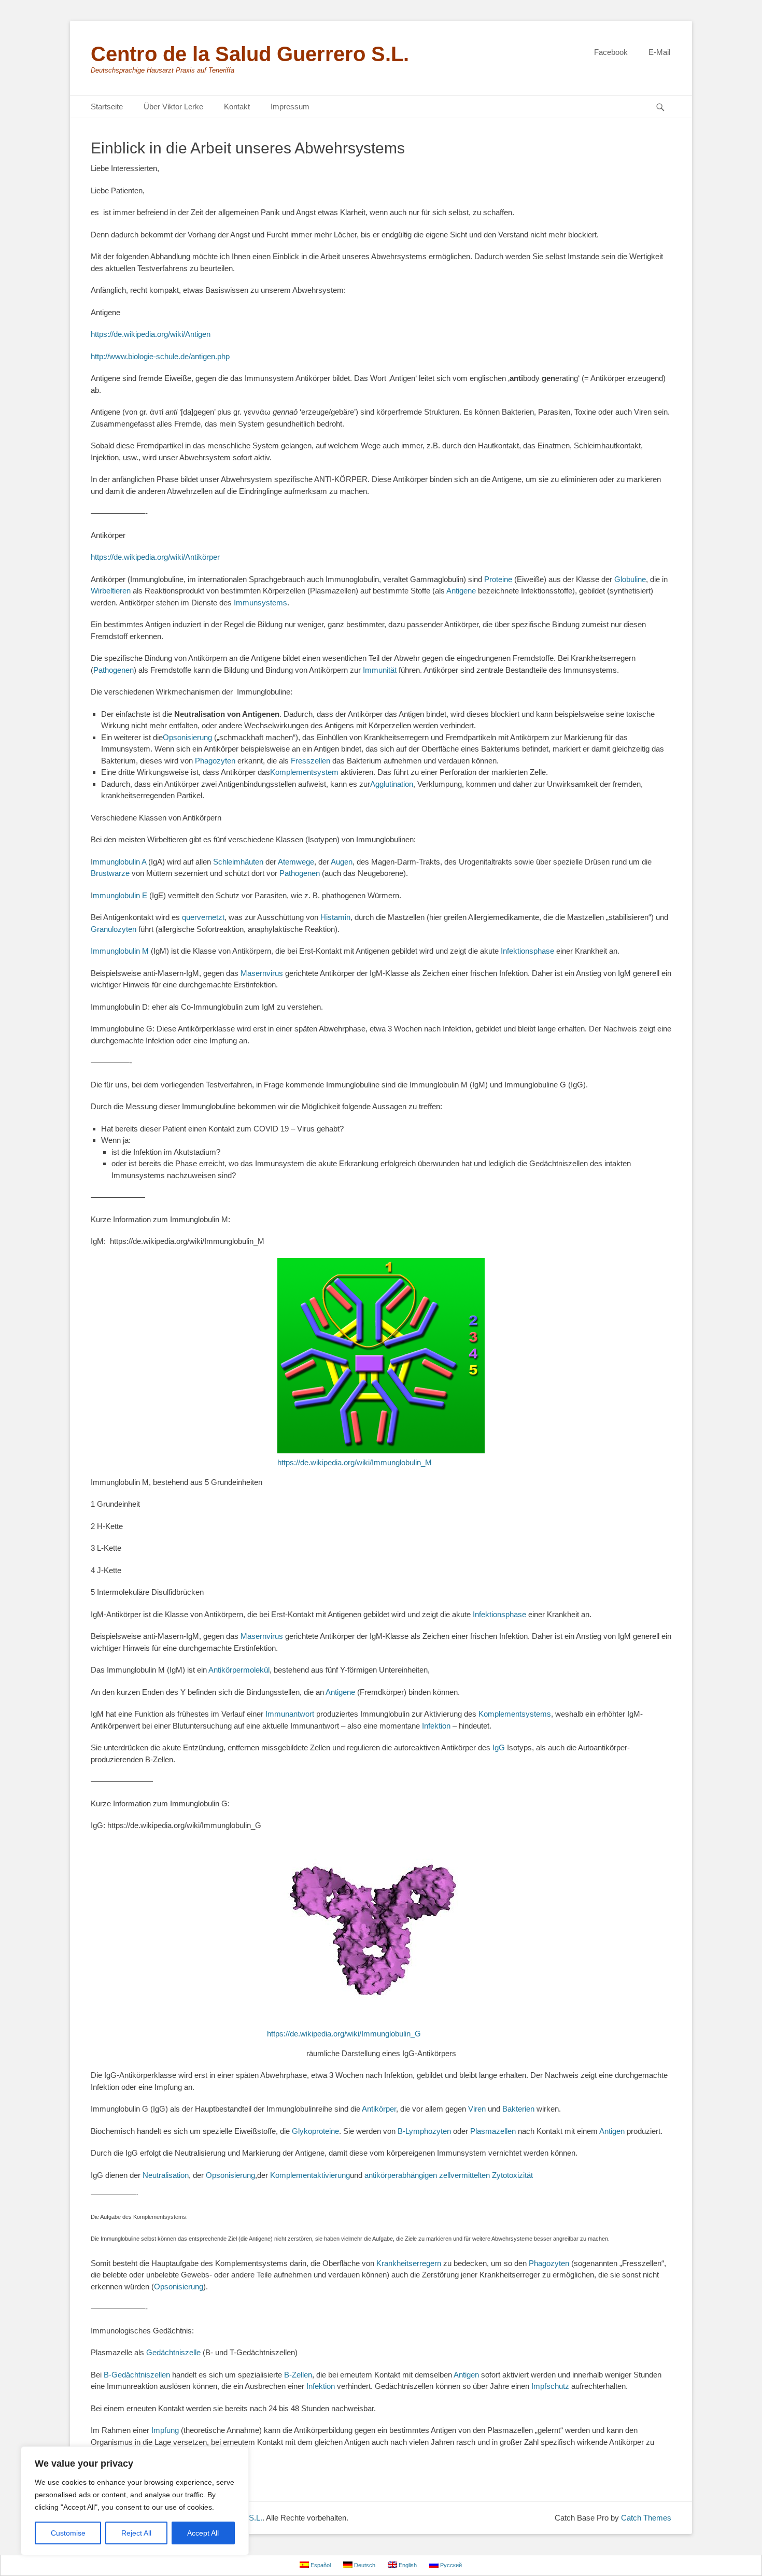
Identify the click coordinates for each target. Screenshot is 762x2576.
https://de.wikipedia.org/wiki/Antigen (151, 334)
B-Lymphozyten (424, 2131)
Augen (342, 862)
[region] (135, 2501)
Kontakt (237, 107)
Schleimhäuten (238, 862)
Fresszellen (311, 761)
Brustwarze (110, 873)
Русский (450, 2565)
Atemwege (296, 862)
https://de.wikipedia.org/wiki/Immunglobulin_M (355, 1462)
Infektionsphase (527, 951)
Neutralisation (166, 2175)
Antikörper (379, 2109)
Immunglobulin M (120, 951)
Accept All (203, 2533)
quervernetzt (203, 917)
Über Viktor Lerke (173, 107)
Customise (68, 2533)
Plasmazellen (493, 2131)
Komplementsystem (304, 772)
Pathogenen (114, 670)
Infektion (436, 1726)
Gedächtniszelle (173, 2352)
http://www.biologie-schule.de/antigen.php (160, 356)
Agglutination (392, 784)
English (407, 2565)
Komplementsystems (515, 1714)
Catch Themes (646, 2518)
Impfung (165, 2430)
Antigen (612, 2131)
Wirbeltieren (111, 591)
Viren (477, 2109)
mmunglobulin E (120, 895)
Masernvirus (262, 973)
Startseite (107, 107)
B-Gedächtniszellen (137, 2375)
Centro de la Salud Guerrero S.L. (250, 54)
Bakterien (518, 2109)
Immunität (380, 670)
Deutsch (364, 2565)
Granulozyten (114, 929)
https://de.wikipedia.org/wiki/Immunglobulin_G (344, 2034)
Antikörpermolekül (239, 1670)
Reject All (136, 2533)
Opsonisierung (187, 737)
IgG (499, 1747)
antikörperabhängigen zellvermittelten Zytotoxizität (449, 2175)
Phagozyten (215, 761)
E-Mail (659, 52)
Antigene (461, 591)
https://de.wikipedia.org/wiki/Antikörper (155, 557)
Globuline (630, 579)
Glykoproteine (315, 2131)
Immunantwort (290, 1714)
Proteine (498, 579)
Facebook (611, 52)
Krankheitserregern (409, 2263)
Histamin (335, 917)
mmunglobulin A (119, 862)
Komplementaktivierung (310, 2175)
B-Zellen (298, 2375)
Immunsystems (260, 603)
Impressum (290, 107)
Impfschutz (550, 2386)
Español (320, 2565)
